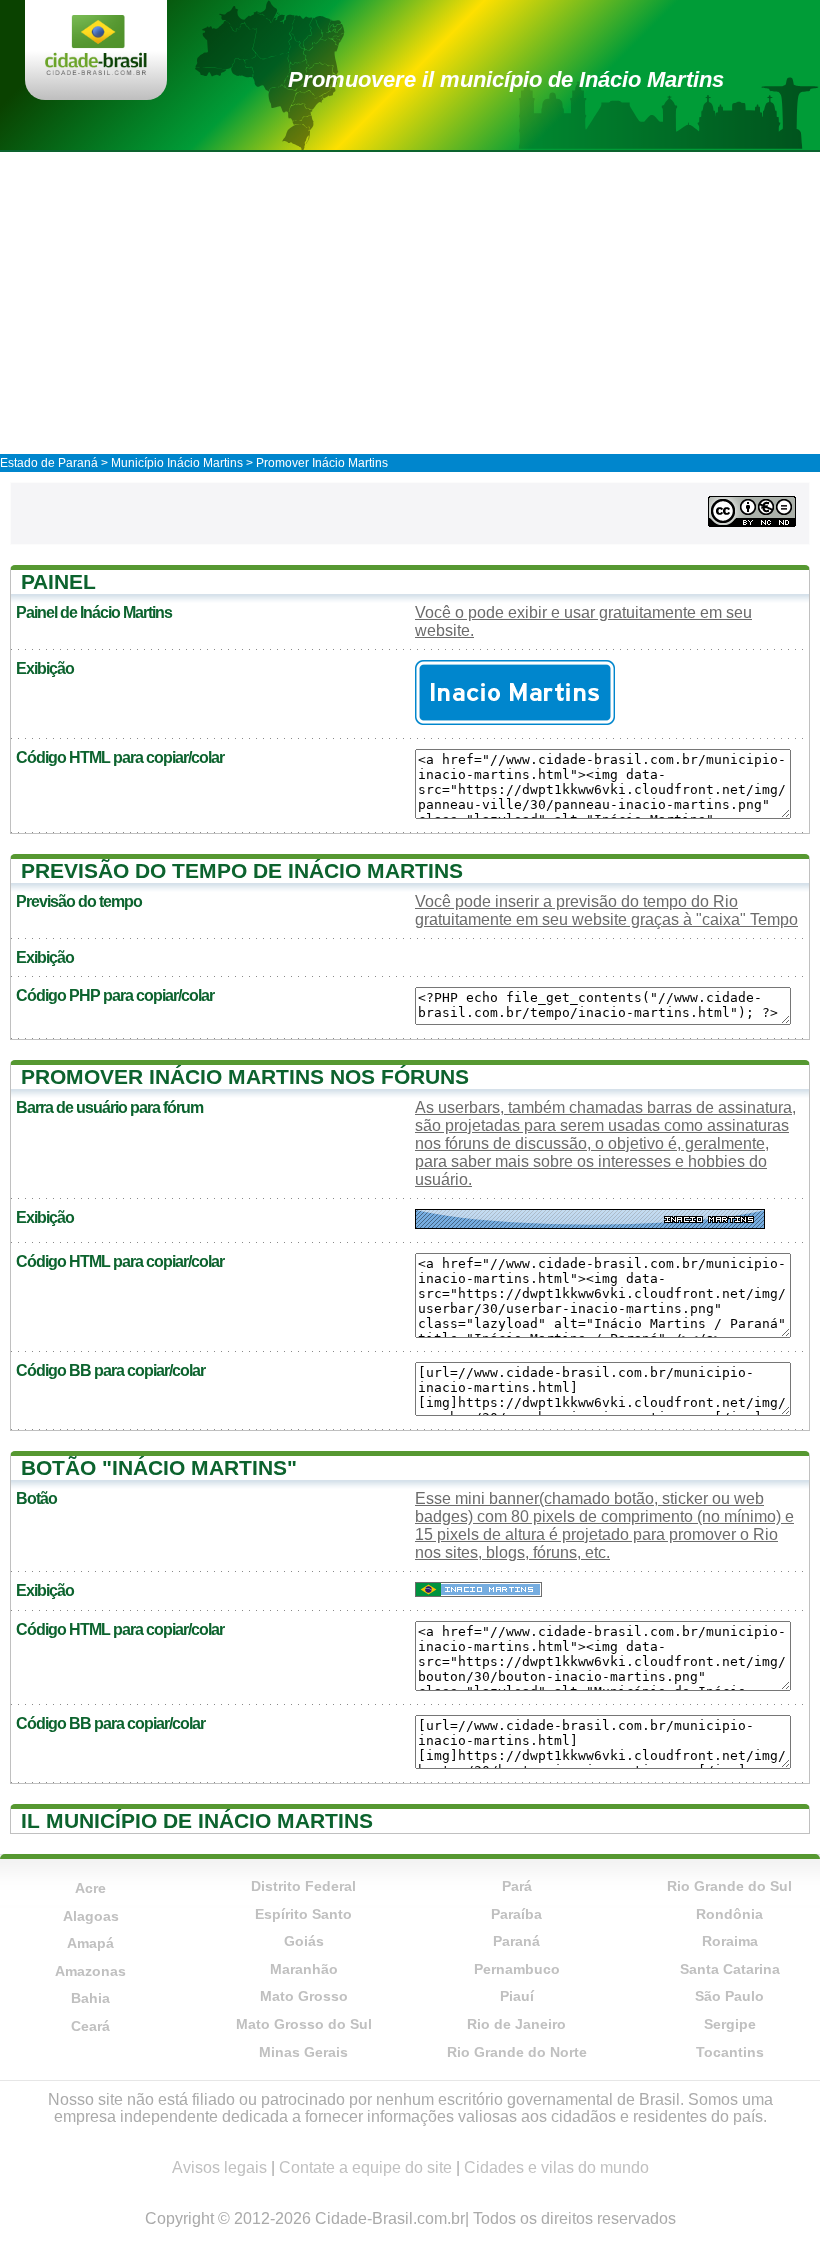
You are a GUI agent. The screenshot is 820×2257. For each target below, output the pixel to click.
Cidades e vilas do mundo (556, 2167)
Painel (58, 581)
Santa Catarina (730, 1969)
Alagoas (91, 1916)
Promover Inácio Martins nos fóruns (245, 1076)
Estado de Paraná (49, 463)
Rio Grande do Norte (517, 2052)
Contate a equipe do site (365, 2167)
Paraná (516, 1941)
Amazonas (90, 1971)
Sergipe (730, 2024)
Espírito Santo (303, 1914)
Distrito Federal (303, 1886)
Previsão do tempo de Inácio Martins (242, 870)
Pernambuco (517, 1969)
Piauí (517, 1996)
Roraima (730, 1941)
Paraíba (516, 1914)
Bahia (90, 1998)
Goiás (304, 1941)
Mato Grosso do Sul (304, 2024)
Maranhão (304, 1969)
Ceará (90, 2026)
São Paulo (729, 1996)
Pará (517, 1886)
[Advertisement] (410, 302)
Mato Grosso (304, 1996)
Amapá (90, 1943)
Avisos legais (219, 2167)
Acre (90, 1888)
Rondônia (729, 1914)
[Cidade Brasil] (96, 47)
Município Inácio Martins (177, 463)
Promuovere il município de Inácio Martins (506, 79)
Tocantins (730, 2052)
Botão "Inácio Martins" (159, 1467)
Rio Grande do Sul (729, 1886)
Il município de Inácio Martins (197, 1820)
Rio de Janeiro (516, 2024)
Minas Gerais (303, 2052)
